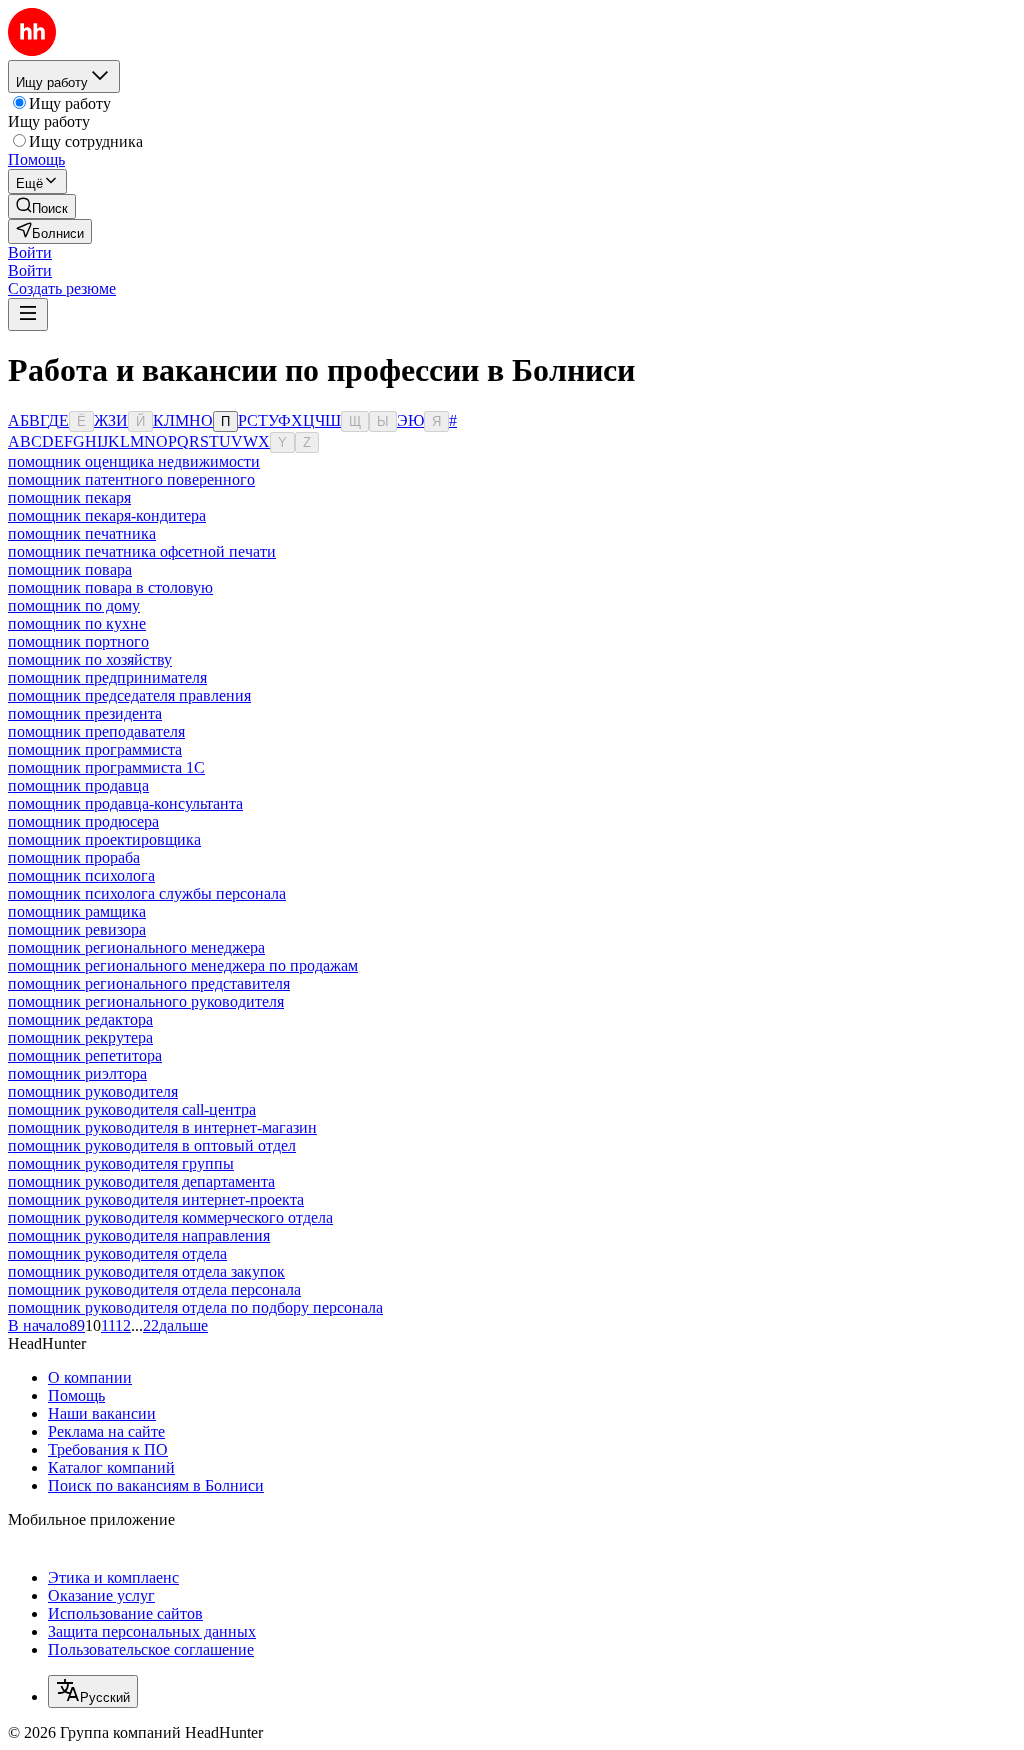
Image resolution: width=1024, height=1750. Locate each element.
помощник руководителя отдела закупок (146, 1271)
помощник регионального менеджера (136, 947)
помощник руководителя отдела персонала (154, 1289)
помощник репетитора (85, 1055)
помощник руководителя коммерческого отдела (170, 1217)
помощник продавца (78, 785)
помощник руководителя (93, 1091)
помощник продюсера (83, 821)
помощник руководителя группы (121, 1163)
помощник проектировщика (104, 839)
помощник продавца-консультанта (125, 803)
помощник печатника (82, 533)
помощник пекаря (69, 497)
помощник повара (70, 569)
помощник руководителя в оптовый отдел (152, 1145)
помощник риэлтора (77, 1073)
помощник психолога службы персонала (147, 893)
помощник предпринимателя (107, 677)
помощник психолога (81, 875)
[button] (30, 252)
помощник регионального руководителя (146, 1001)
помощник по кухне (77, 623)
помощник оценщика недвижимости (134, 461)
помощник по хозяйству (90, 659)
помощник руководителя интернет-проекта (156, 1199)
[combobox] (93, 1691)
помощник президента (85, 713)
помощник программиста (95, 749)
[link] (42, 206)
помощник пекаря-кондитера (107, 515)
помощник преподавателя (96, 731)
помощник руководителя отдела (117, 1253)
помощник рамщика (77, 911)
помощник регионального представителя (149, 983)
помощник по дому (74, 605)
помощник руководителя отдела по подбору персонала (195, 1307)
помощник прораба (74, 857)
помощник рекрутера (80, 1037)
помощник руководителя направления (139, 1235)
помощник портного (78, 641)
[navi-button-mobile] (28, 314)
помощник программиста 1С (106, 767)
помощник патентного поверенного (131, 479)
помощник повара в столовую (110, 587)
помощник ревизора (77, 929)
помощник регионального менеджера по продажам (183, 965)
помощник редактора (80, 1019)
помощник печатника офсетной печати (142, 551)
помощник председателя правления (129, 695)
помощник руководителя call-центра (132, 1109)
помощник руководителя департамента (141, 1181)
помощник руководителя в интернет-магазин (162, 1127)
